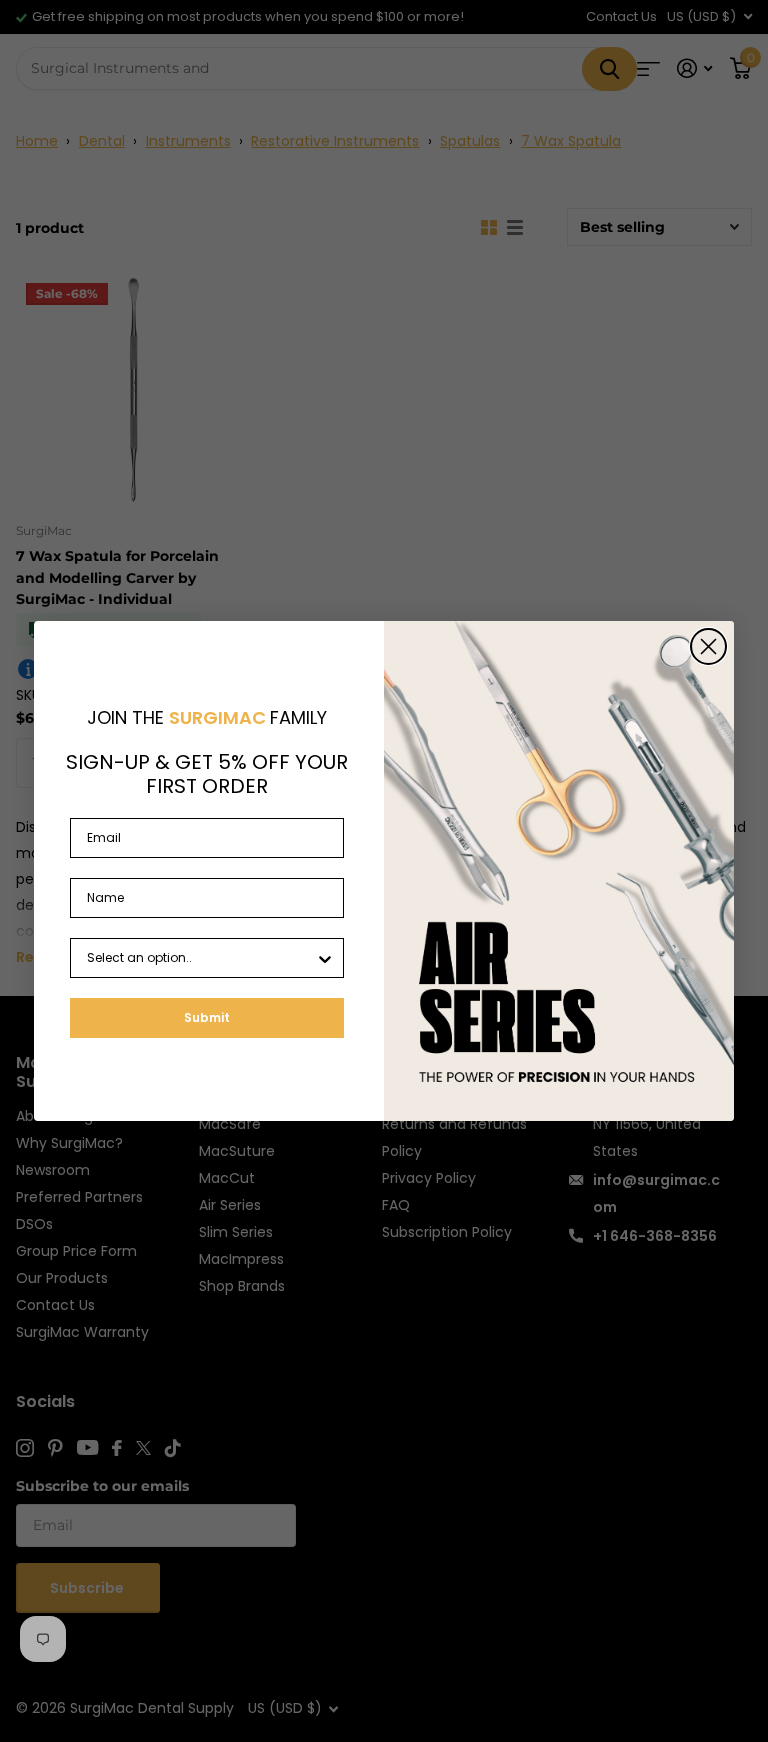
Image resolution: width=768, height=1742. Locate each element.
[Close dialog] (708, 646)
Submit (207, 1017)
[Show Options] (325, 958)
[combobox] (201, 958)
